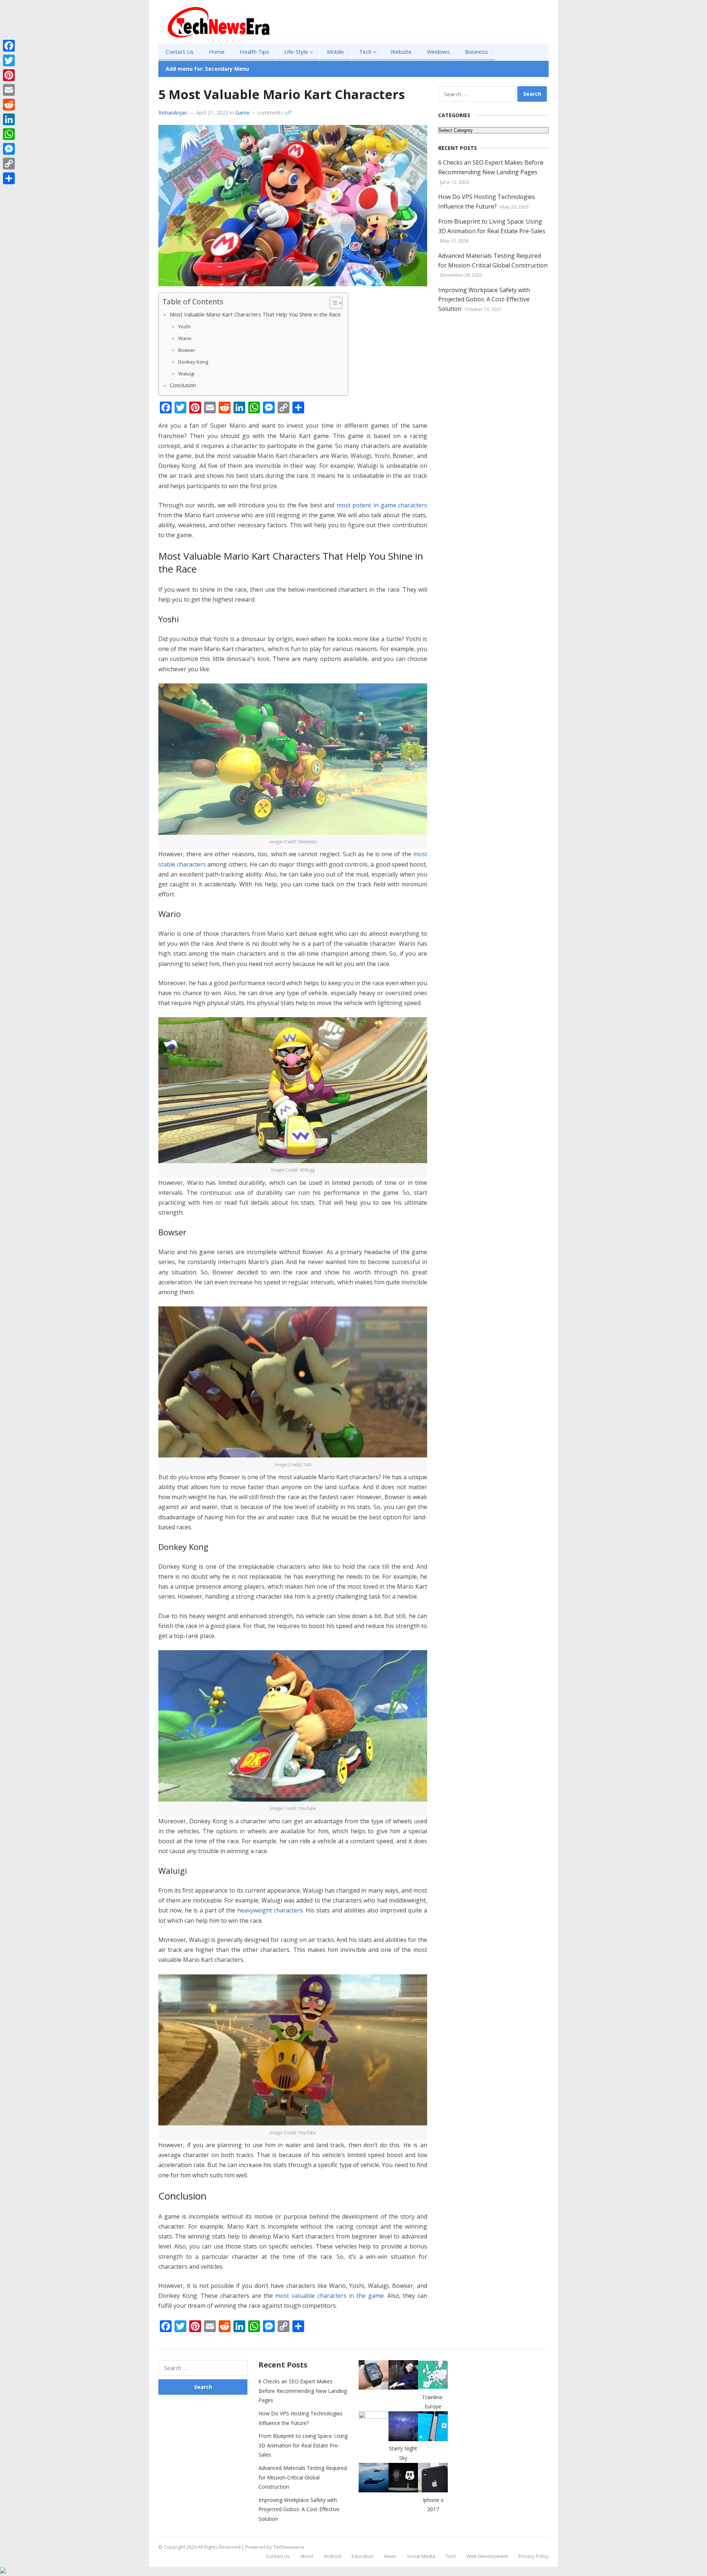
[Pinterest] (9, 75)
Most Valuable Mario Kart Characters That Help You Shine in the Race (255, 314)
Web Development (487, 2556)
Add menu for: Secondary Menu (207, 69)
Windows (438, 52)
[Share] (9, 178)
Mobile (335, 52)
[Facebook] (9, 46)
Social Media (421, 2556)
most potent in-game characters (382, 505)
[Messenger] (9, 149)
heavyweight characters (270, 1910)
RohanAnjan (173, 113)
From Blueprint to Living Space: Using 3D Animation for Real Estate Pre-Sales (303, 2445)
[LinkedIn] (9, 119)
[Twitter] (9, 60)
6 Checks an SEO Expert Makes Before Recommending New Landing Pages (303, 2391)
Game (242, 113)
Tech (365, 52)
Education (363, 2556)
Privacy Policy (534, 2556)
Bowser (187, 350)
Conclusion (183, 385)
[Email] (9, 90)
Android (333, 2556)
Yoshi (184, 326)
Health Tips (254, 52)
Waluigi (186, 374)
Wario (185, 338)
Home (217, 52)
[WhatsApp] (9, 134)
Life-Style (296, 52)
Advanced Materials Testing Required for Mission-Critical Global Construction (303, 2477)
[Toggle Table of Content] (332, 303)
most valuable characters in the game (329, 2296)
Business (476, 52)
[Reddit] (9, 105)
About (307, 2556)
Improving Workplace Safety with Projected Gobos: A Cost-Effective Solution (484, 299)
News (390, 2556)
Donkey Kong (193, 362)
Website (401, 52)
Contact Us (180, 52)
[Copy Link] (9, 164)
